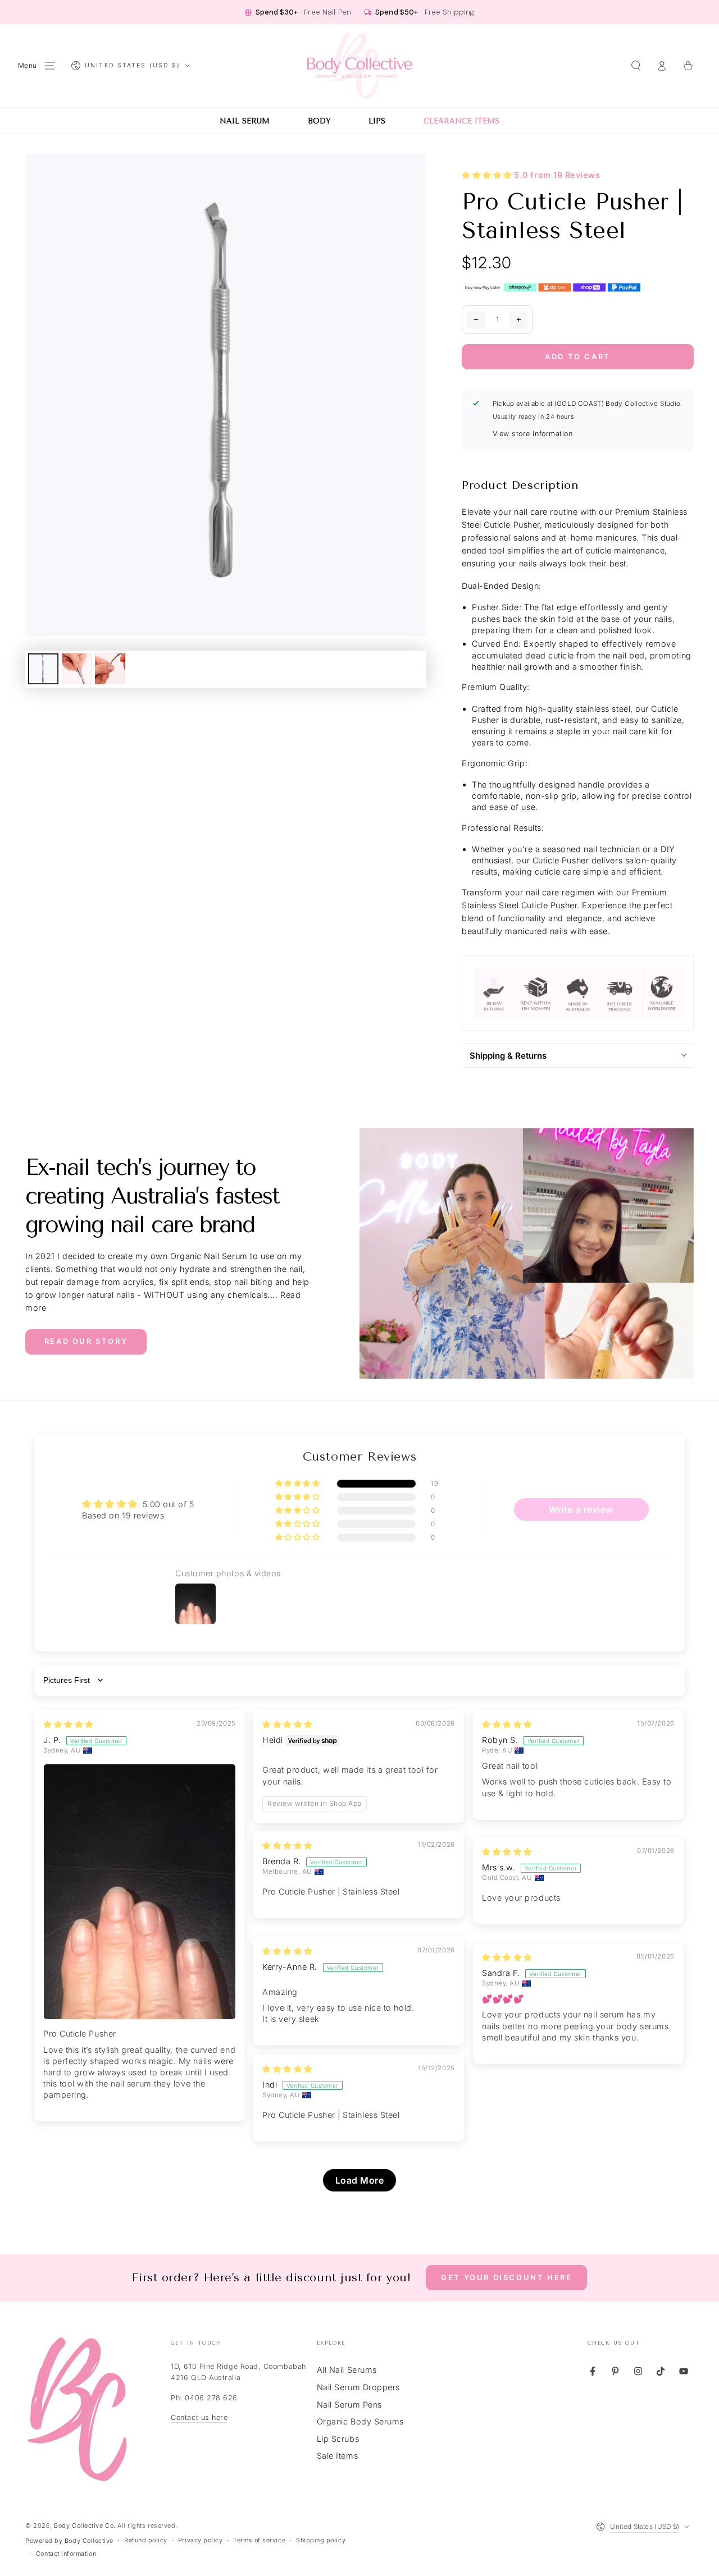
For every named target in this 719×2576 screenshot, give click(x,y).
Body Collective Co (84, 2526)
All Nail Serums (347, 2370)
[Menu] (50, 66)
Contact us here (199, 2417)
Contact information (66, 2554)
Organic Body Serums (360, 2421)
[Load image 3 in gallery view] (110, 669)
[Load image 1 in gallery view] (43, 669)
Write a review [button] (581, 1509)
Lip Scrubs (338, 2439)
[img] (68, 1724)
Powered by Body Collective (69, 2541)
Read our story (86, 1341)
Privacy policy (201, 2540)
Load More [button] (360, 2180)
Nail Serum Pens (349, 2405)
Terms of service (259, 2540)
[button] (636, 66)
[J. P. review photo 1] (140, 1892)
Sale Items (337, 2456)
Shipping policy (321, 2540)
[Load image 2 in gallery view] (77, 669)
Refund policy (146, 2540)
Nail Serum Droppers (358, 2387)
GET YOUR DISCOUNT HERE (506, 2277)
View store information (533, 434)
